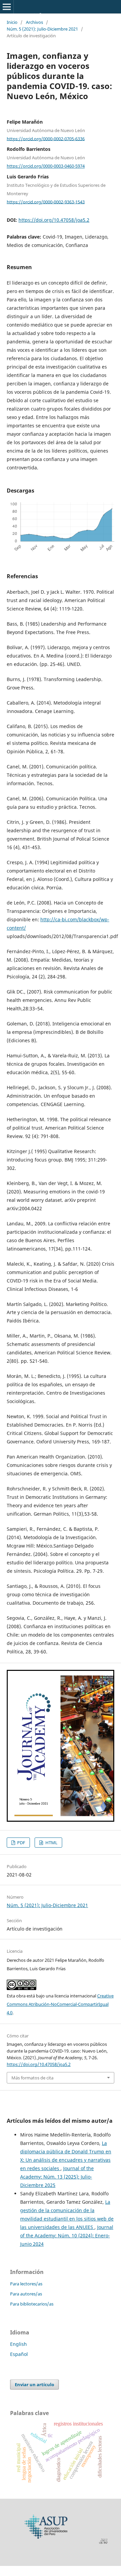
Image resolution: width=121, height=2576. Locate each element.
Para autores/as (26, 2294)
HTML (51, 1843)
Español (19, 2354)
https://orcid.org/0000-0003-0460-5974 (46, 166)
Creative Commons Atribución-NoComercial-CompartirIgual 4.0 (60, 2004)
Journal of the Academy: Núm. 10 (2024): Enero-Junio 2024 (67, 2235)
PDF (21, 1843)
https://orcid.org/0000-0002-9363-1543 (46, 202)
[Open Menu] (7, 7)
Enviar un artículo (34, 2384)
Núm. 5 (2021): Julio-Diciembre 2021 (42, 29)
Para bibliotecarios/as (32, 2304)
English (18, 2344)
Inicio (12, 22)
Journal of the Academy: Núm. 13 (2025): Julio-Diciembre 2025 (57, 2177)
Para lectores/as (26, 2284)
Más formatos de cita (32, 2078)
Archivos (34, 22)
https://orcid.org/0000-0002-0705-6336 (46, 138)
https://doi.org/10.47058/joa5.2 (54, 220)
